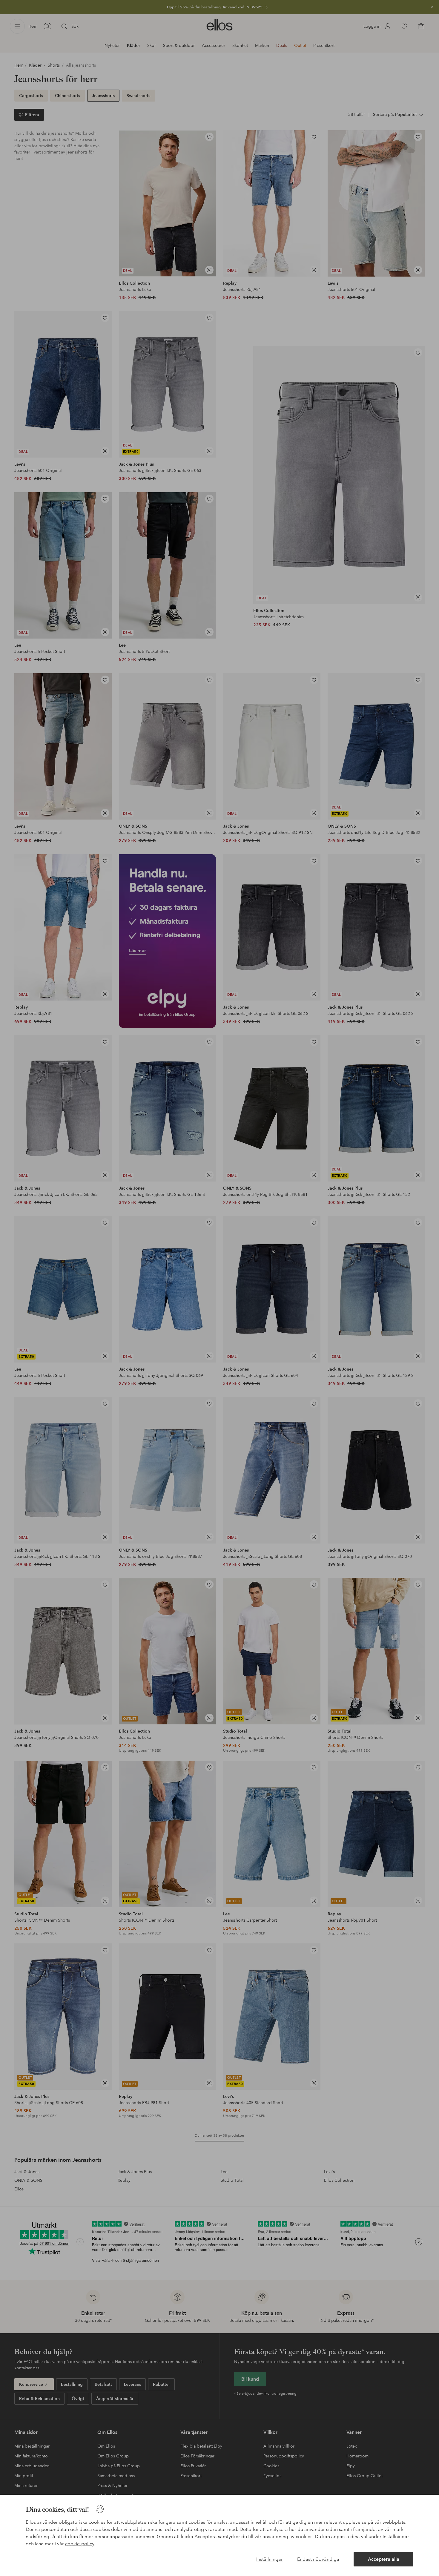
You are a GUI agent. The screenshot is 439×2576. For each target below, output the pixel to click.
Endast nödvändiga (318, 2559)
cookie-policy (80, 2544)
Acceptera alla (384, 2559)
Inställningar (270, 2559)
